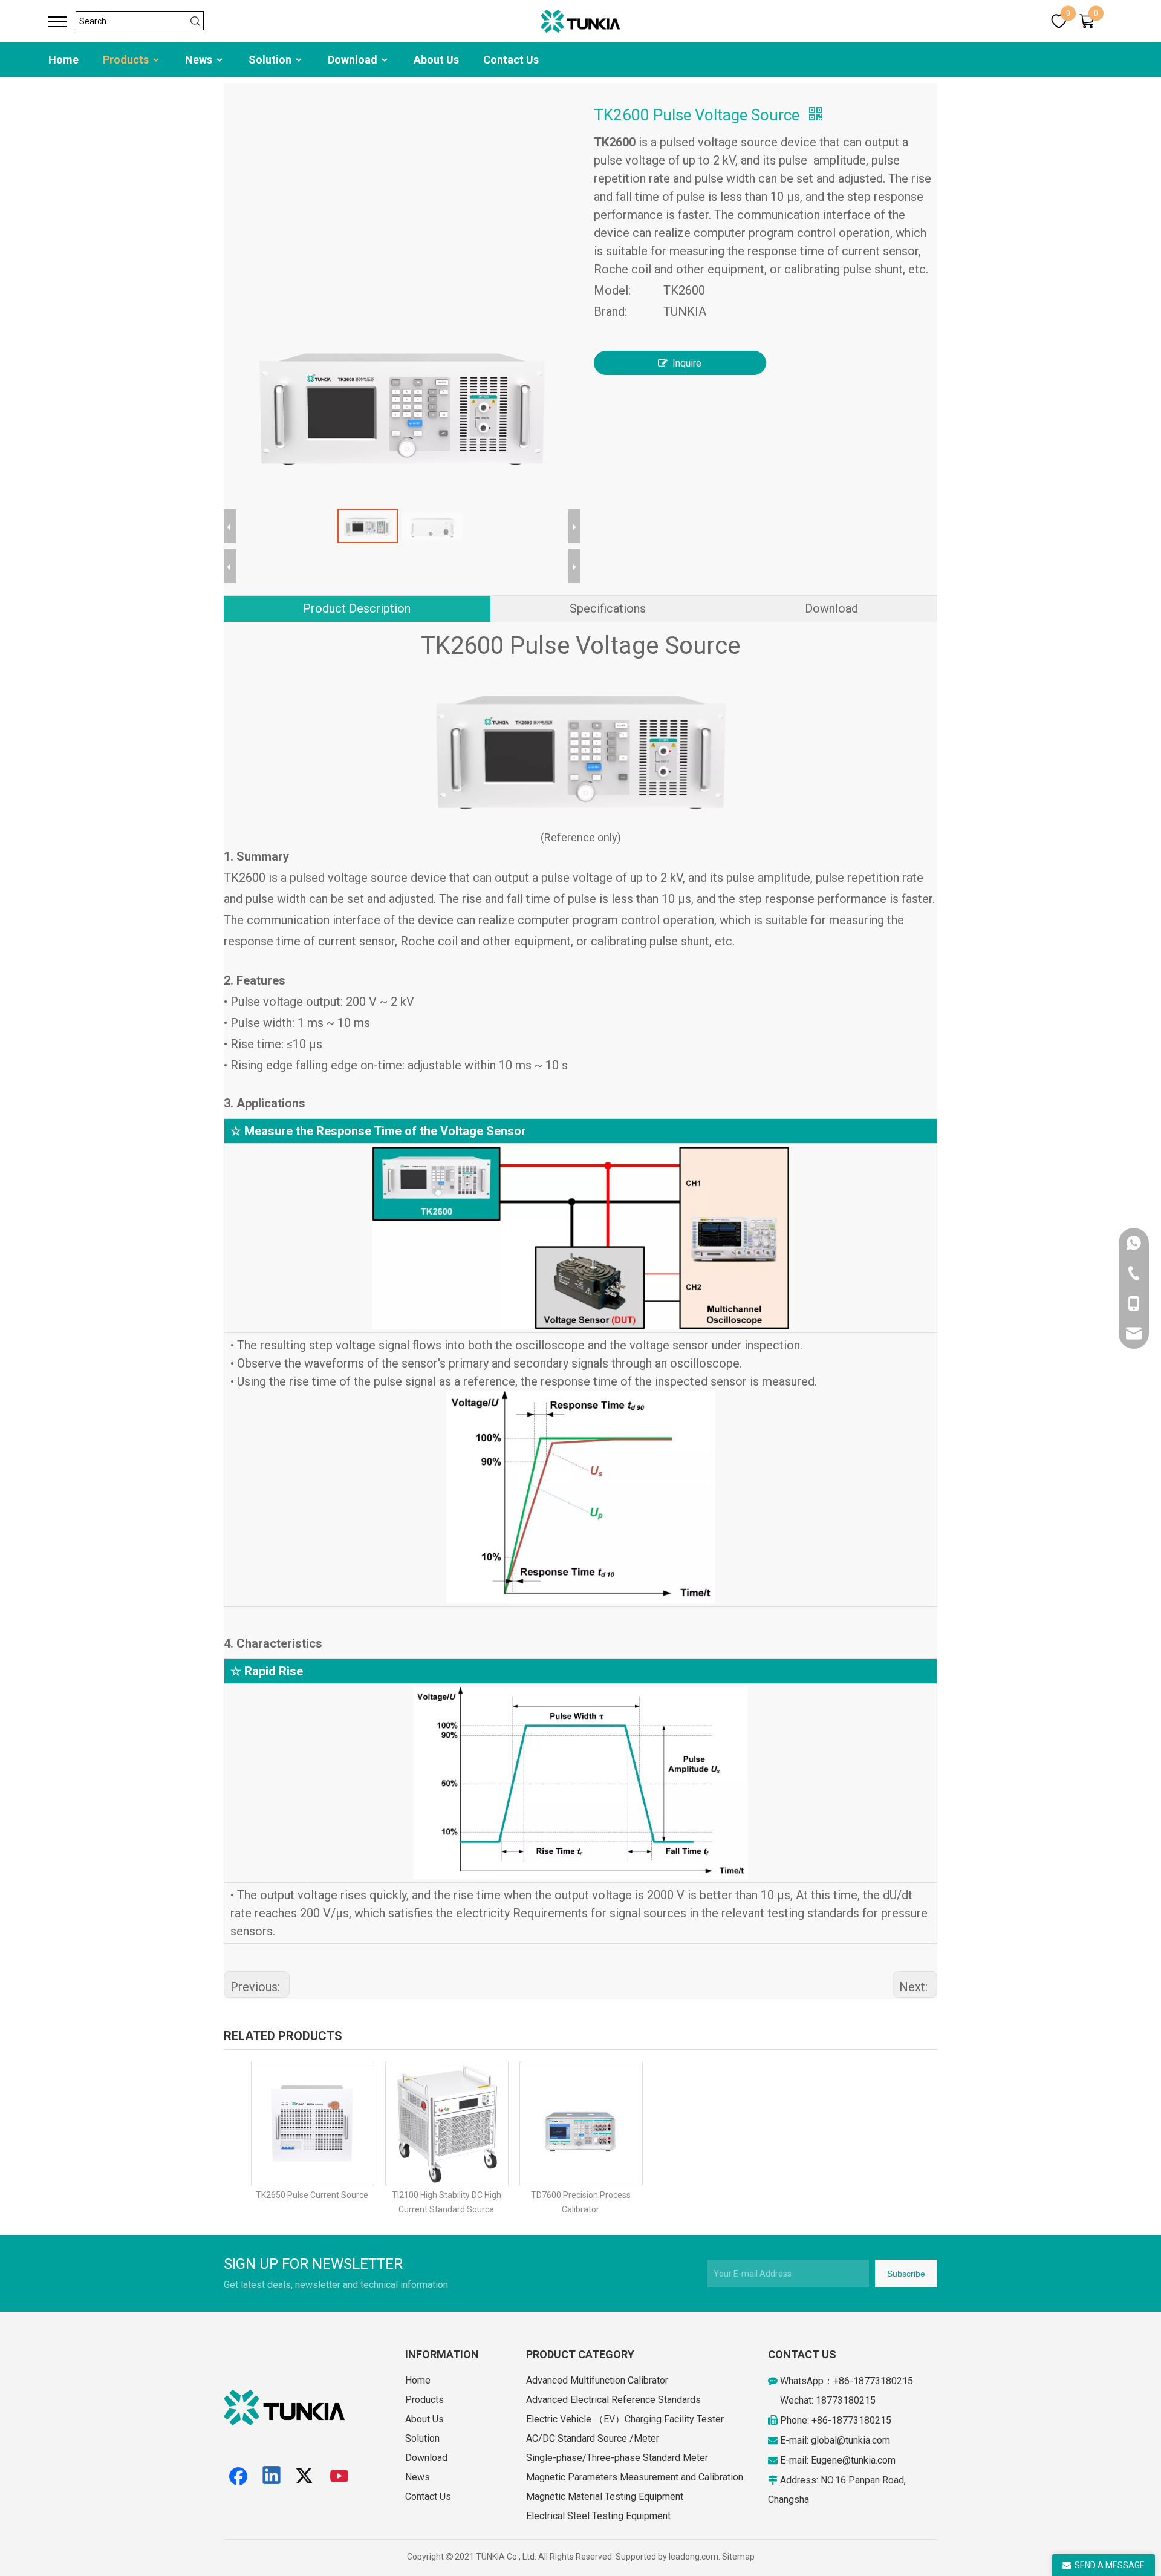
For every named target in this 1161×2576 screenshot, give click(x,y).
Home (63, 60)
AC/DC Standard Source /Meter (593, 2438)
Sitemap (738, 2557)
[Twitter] (306, 2476)
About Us (436, 60)
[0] (1059, 21)
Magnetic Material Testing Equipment (605, 2496)
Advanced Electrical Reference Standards (613, 2400)
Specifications (608, 608)
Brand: (610, 311)
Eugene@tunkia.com (853, 2460)
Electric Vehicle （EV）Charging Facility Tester (625, 2419)
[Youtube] (340, 2476)
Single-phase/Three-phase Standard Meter (617, 2458)
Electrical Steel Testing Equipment (598, 2516)
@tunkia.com (863, 2440)
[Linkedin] (272, 2476)
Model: (612, 290)
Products (127, 60)
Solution (271, 60)
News (200, 60)
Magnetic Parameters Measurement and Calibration (635, 2477)
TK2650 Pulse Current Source (312, 2195)
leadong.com (694, 2557)
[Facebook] (238, 2476)
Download (354, 60)
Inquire (687, 363)
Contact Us (511, 60)
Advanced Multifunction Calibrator (597, 2380)
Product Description (357, 608)
